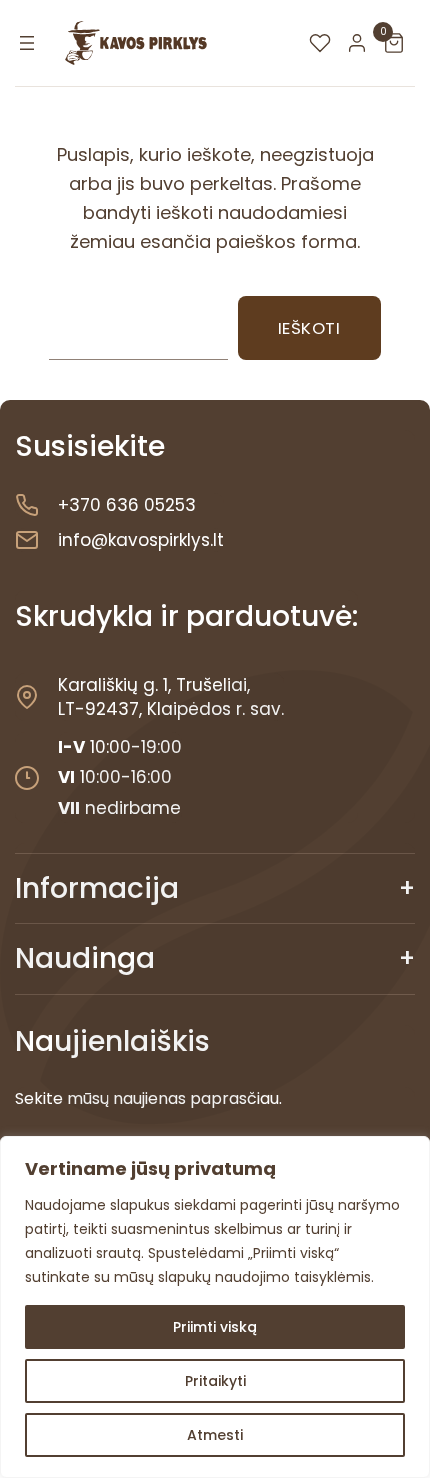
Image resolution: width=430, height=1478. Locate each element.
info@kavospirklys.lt (141, 540)
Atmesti (215, 1435)
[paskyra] (362, 43)
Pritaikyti (215, 1381)
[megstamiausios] (325, 43)
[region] (215, 1307)
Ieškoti (309, 328)
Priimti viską (215, 1327)
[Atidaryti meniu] (27, 43)
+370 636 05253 (127, 505)
